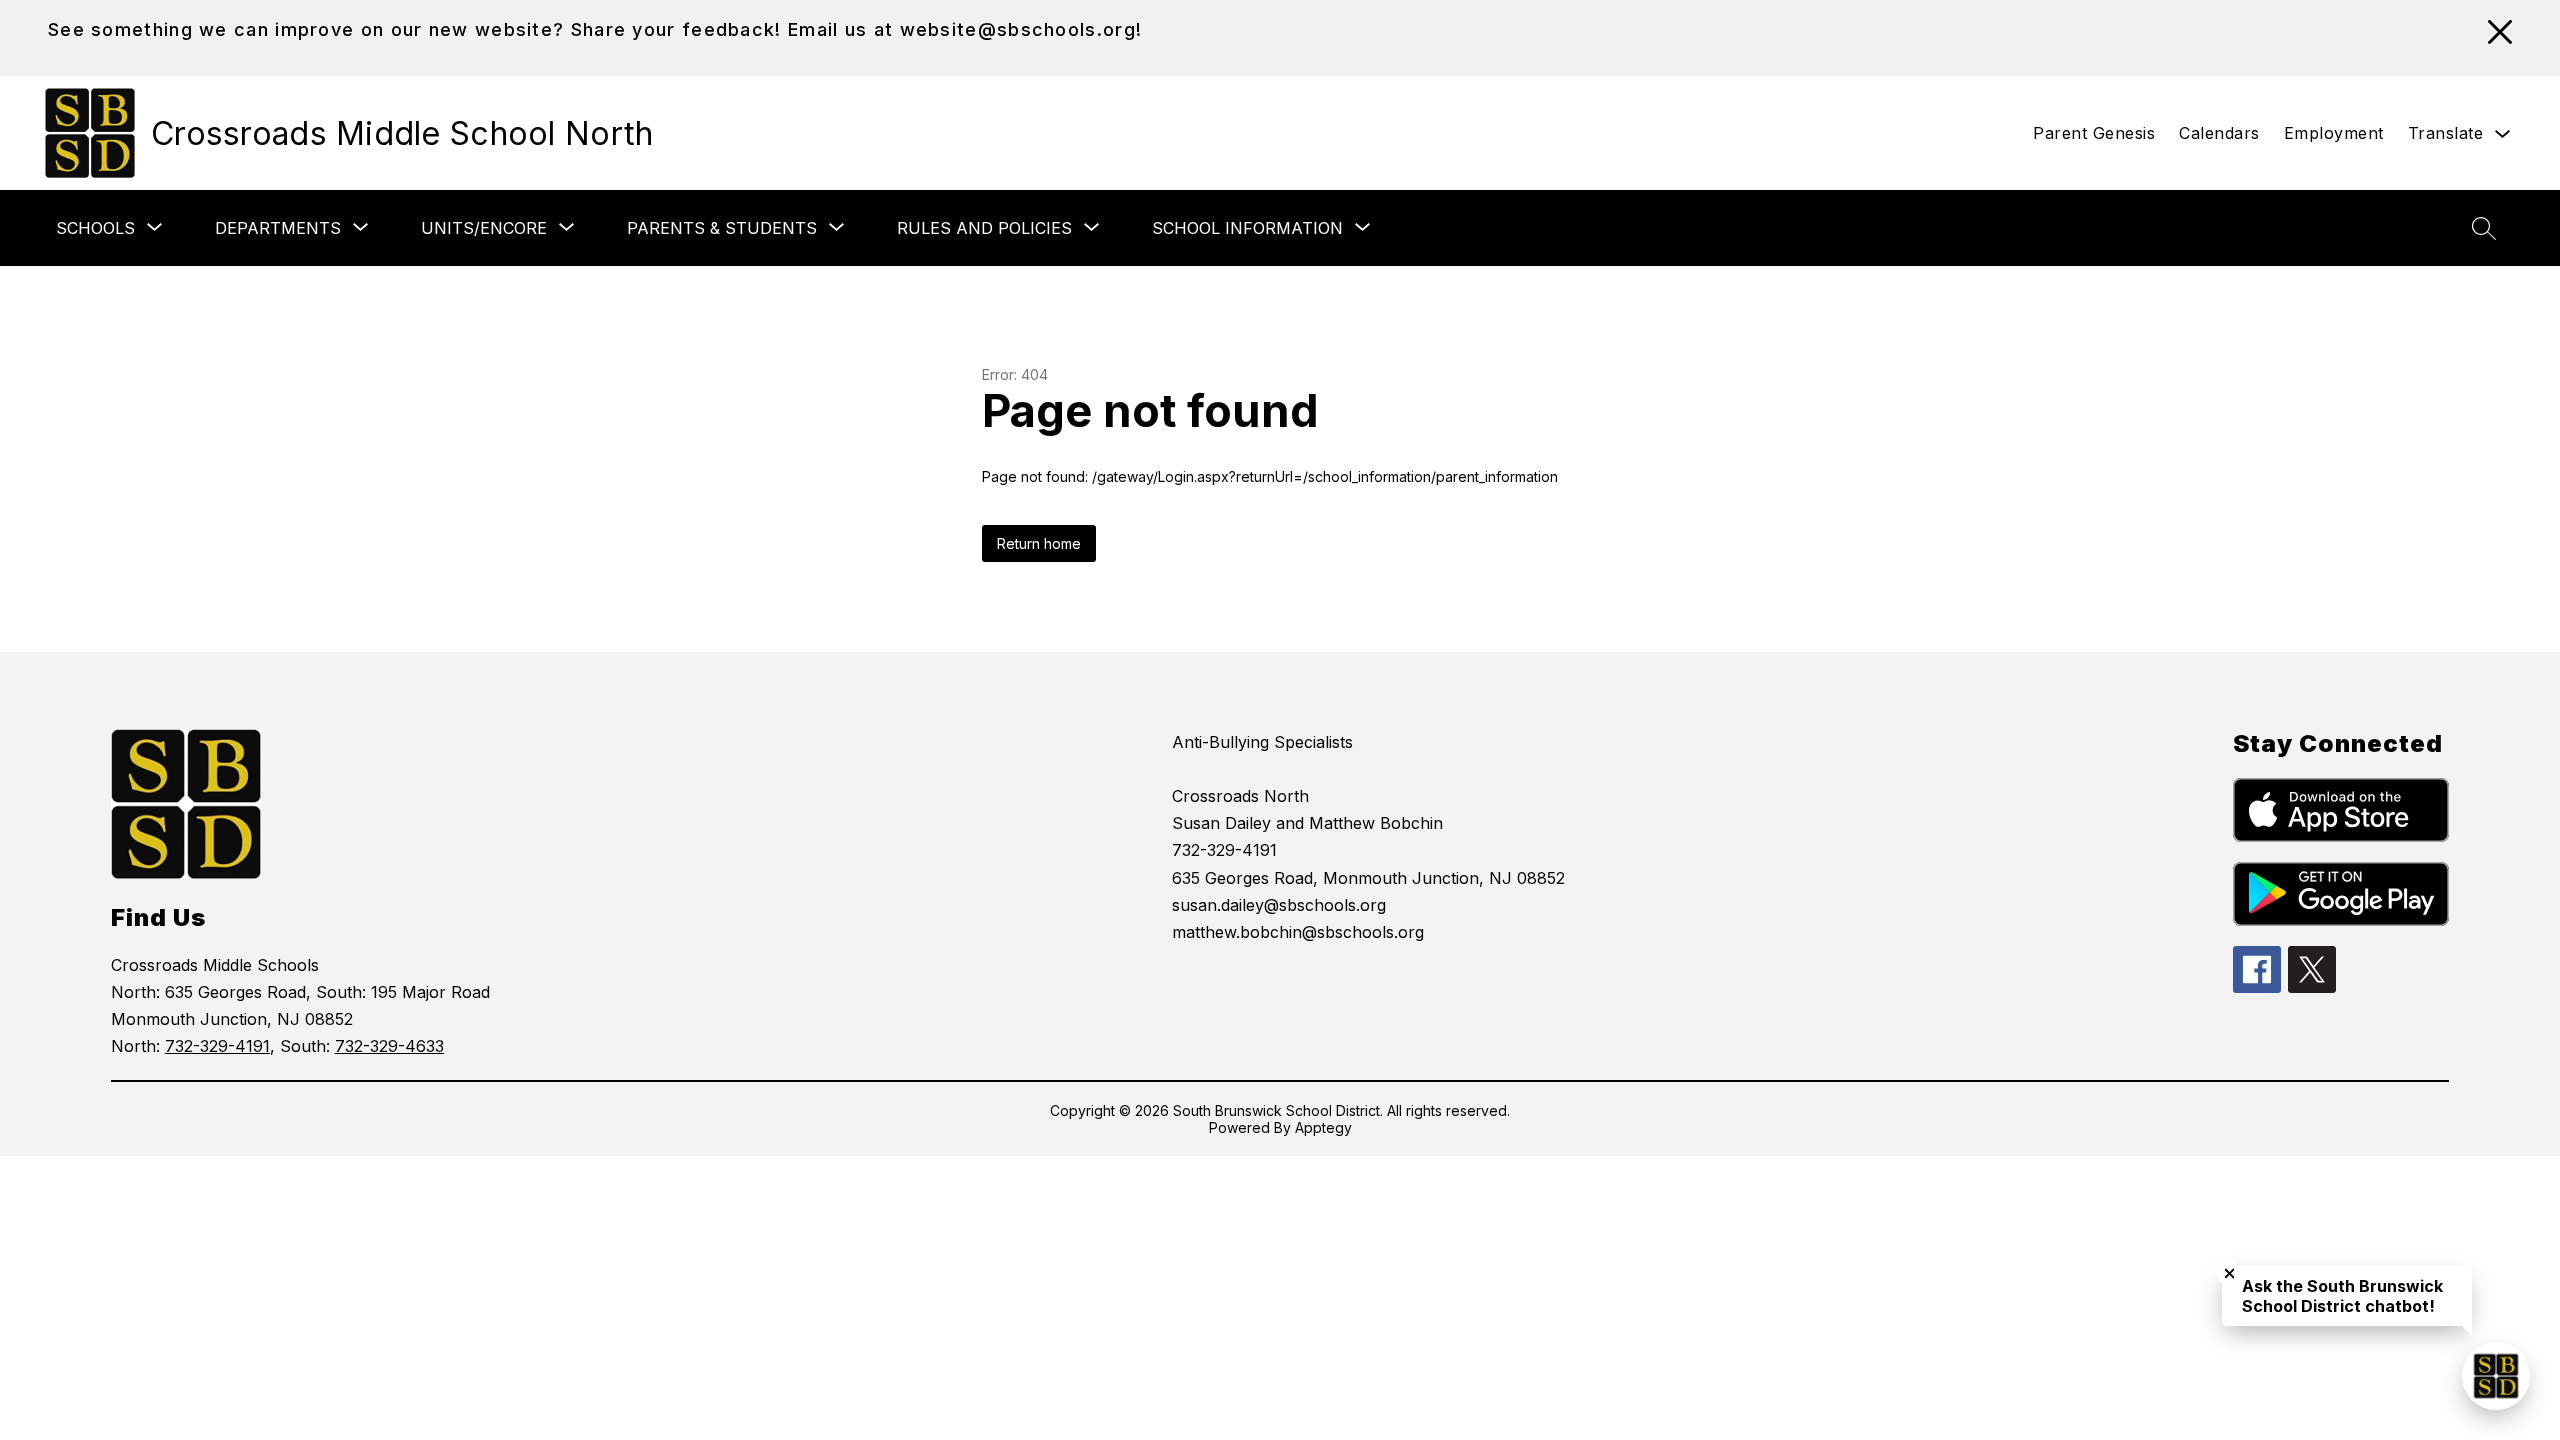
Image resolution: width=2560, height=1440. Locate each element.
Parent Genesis (2094, 133)
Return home (1039, 543)
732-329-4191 (217, 1046)
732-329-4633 (389, 1046)
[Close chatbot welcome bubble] (2229, 1273)
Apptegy (1323, 1127)
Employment (2334, 133)
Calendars (2219, 133)
